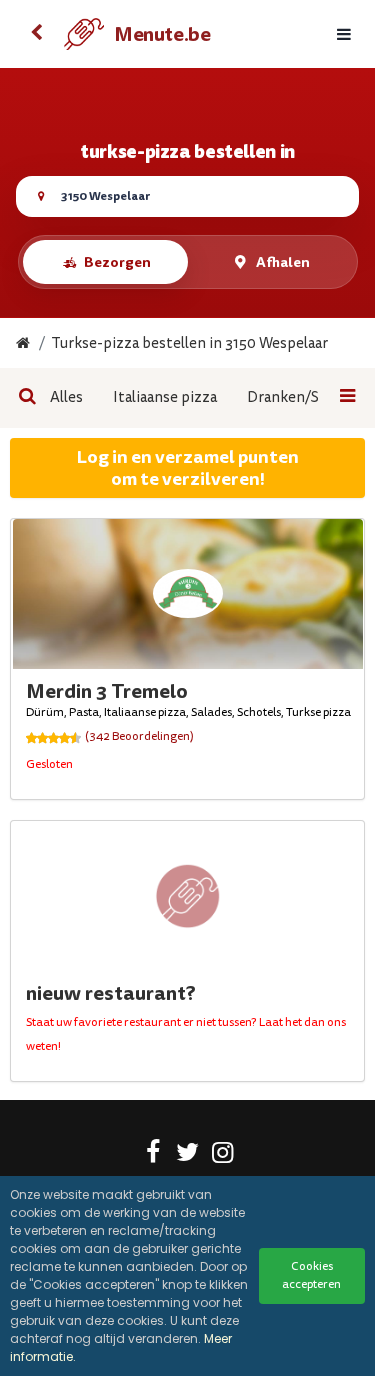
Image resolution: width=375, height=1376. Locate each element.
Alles (66, 397)
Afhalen (283, 262)
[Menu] (344, 34)
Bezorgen (117, 262)
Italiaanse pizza (165, 397)
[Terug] (36, 34)
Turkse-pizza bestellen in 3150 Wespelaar (189, 343)
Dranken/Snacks (302, 397)
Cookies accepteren (311, 1275)
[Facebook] (152, 1156)
